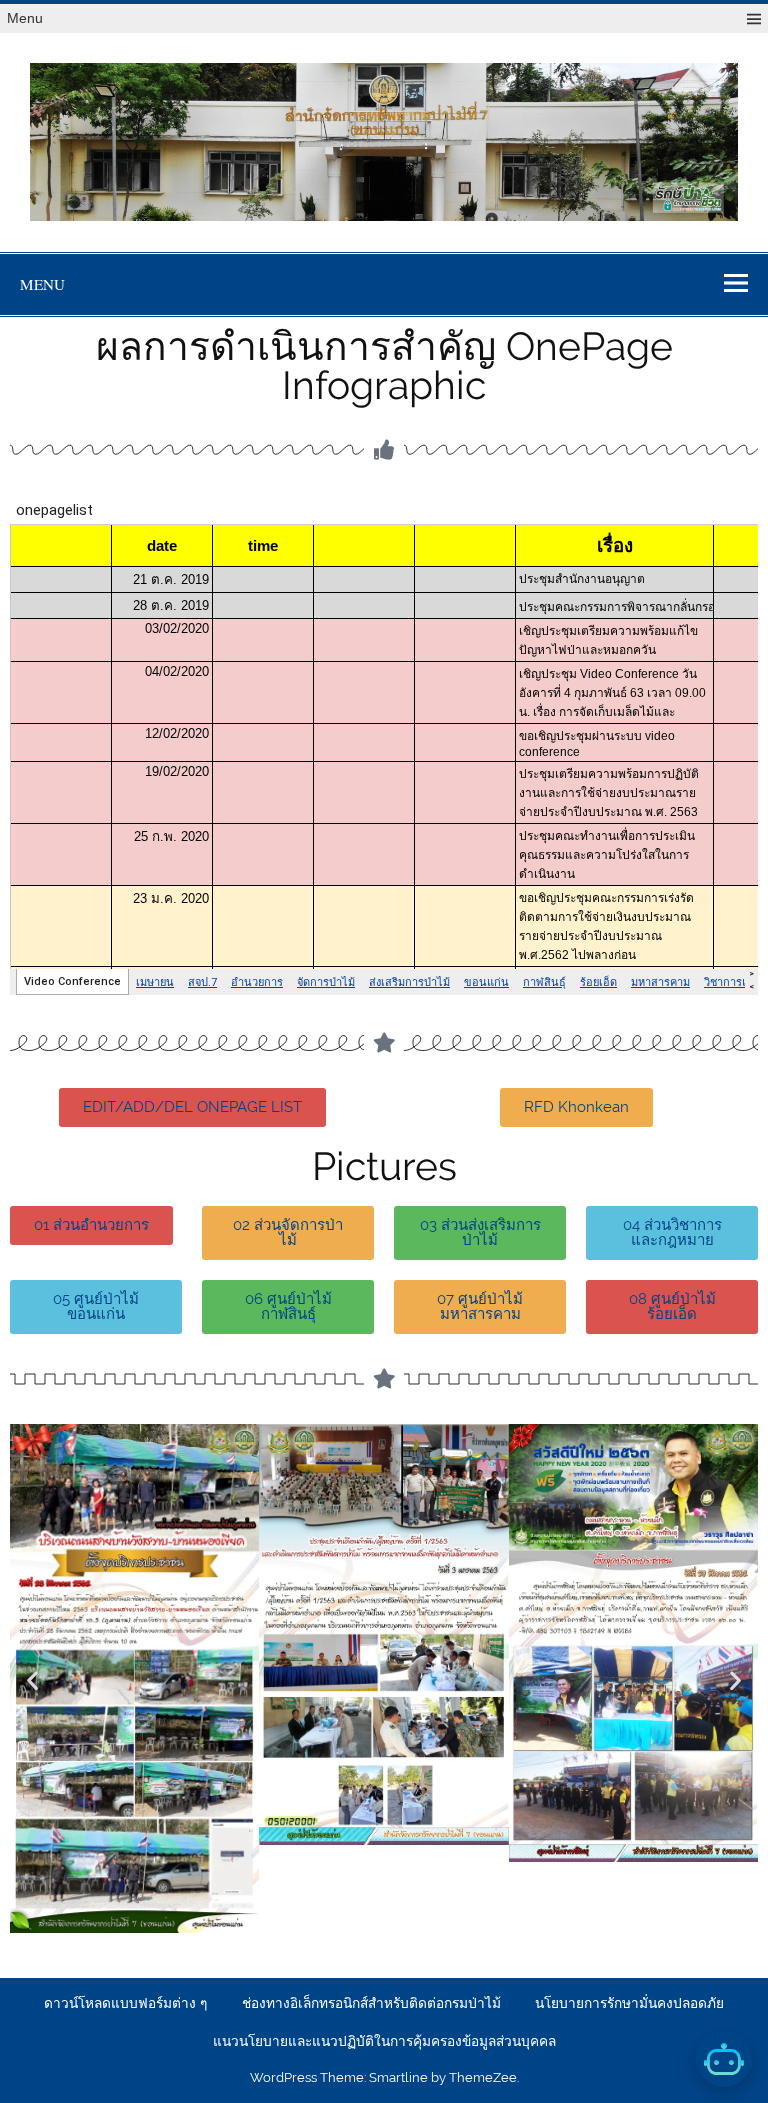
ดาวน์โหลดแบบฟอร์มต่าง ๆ (125, 2004)
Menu (25, 18)
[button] (32, 1679)
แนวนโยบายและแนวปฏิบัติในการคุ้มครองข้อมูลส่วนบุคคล (384, 2042)
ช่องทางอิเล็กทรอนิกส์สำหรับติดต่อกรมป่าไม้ (371, 2004)
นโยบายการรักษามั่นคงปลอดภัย (629, 2004)
